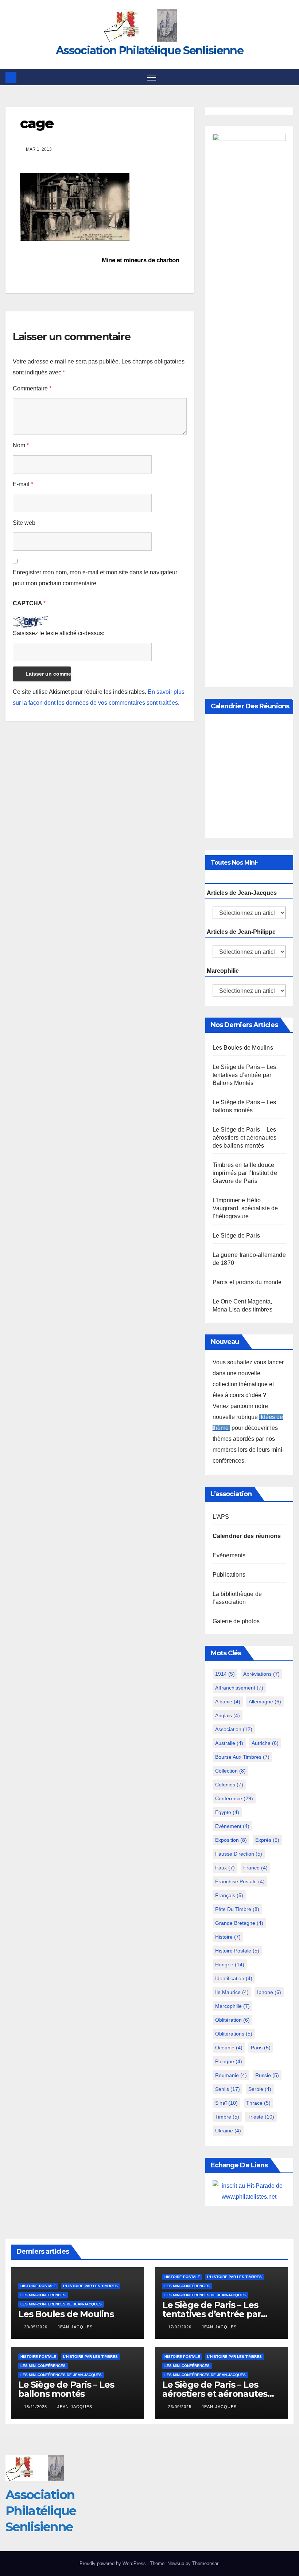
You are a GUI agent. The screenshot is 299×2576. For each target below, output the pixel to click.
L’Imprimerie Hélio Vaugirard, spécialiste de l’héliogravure (245, 1208)
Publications (229, 1575)
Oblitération (232, 2020)
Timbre (227, 2117)
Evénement (232, 1826)
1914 (225, 1674)
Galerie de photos (236, 1621)
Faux (225, 1868)
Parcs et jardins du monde (247, 1282)
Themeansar (205, 2563)
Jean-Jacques (75, 2327)
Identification (234, 1978)
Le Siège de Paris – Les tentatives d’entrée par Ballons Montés (244, 1075)
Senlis (228, 2089)
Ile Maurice (232, 1992)
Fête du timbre (237, 1909)
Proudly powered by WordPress (113, 2563)
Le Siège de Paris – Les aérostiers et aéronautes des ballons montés (245, 1138)
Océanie (229, 2048)
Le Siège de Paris (236, 1236)
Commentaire (32, 388)
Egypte (227, 1812)
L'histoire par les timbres (90, 2286)
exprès (267, 1840)
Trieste (261, 2117)
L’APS (221, 1517)
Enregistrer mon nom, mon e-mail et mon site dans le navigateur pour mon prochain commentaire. (95, 578)
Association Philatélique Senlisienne (149, 50)
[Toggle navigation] (152, 77)
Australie (229, 1743)
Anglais (228, 1715)
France (255, 1868)
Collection (230, 1771)
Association (234, 1729)
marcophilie (232, 2006)
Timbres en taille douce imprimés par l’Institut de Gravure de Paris (245, 1173)
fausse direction (239, 1854)
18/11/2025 (36, 2407)
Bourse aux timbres (242, 1757)
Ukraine (228, 2131)
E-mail (23, 484)
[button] (289, 77)
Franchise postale (240, 1881)
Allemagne (265, 1702)
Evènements (229, 1555)
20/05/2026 (36, 2327)
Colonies (229, 1785)
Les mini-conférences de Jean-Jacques (61, 2304)
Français (229, 1895)
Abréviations (261, 1674)
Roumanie (231, 2075)
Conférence (234, 1798)
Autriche (265, 1743)
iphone (269, 1992)
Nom (21, 445)
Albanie (228, 1702)
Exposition (231, 1840)
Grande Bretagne (239, 1923)
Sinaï (226, 2103)
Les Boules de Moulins (243, 1048)
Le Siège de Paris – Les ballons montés (66, 2389)
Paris (261, 2048)
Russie (267, 2075)
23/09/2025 (180, 2407)
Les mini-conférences (43, 2295)
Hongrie (230, 1965)
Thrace (258, 2103)
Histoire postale (237, 1951)
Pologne (229, 2061)
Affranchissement (239, 1688)
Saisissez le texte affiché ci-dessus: (59, 633)
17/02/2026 (180, 2327)
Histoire (228, 1937)
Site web (24, 523)
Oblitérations (234, 2034)
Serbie (260, 2089)
